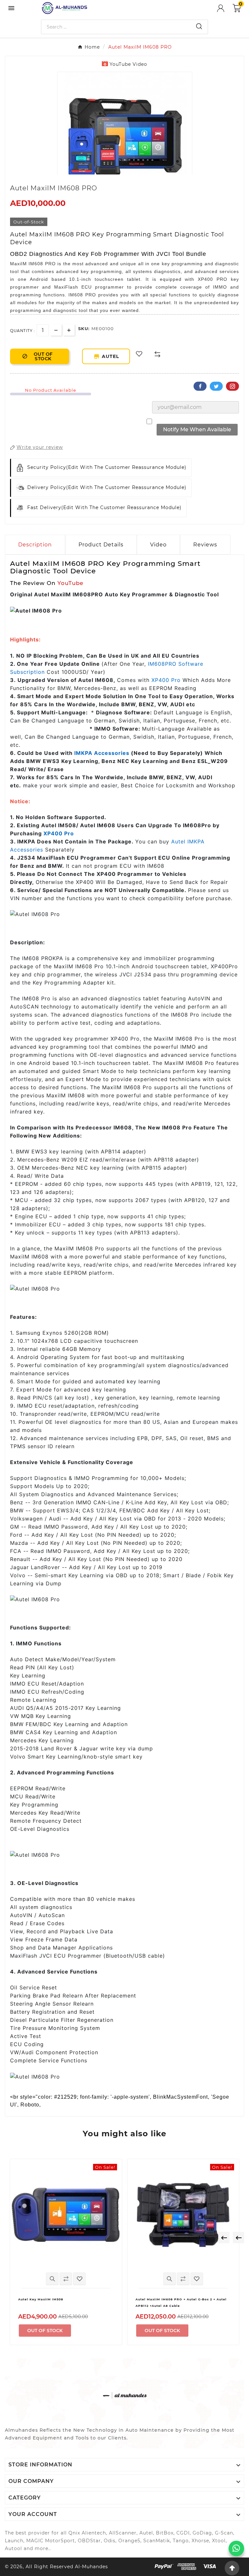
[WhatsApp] (236, 2548)
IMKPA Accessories (102, 753)
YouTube (70, 583)
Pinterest (232, 386)
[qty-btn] (69, 330)
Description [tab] (35, 545)
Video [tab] (158, 545)
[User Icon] (225, 8)
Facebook (200, 386)
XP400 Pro (166, 680)
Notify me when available (197, 429)
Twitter (216, 386)
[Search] (199, 26)
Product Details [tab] (101, 545)
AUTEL (112, 356)
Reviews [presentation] (205, 545)
